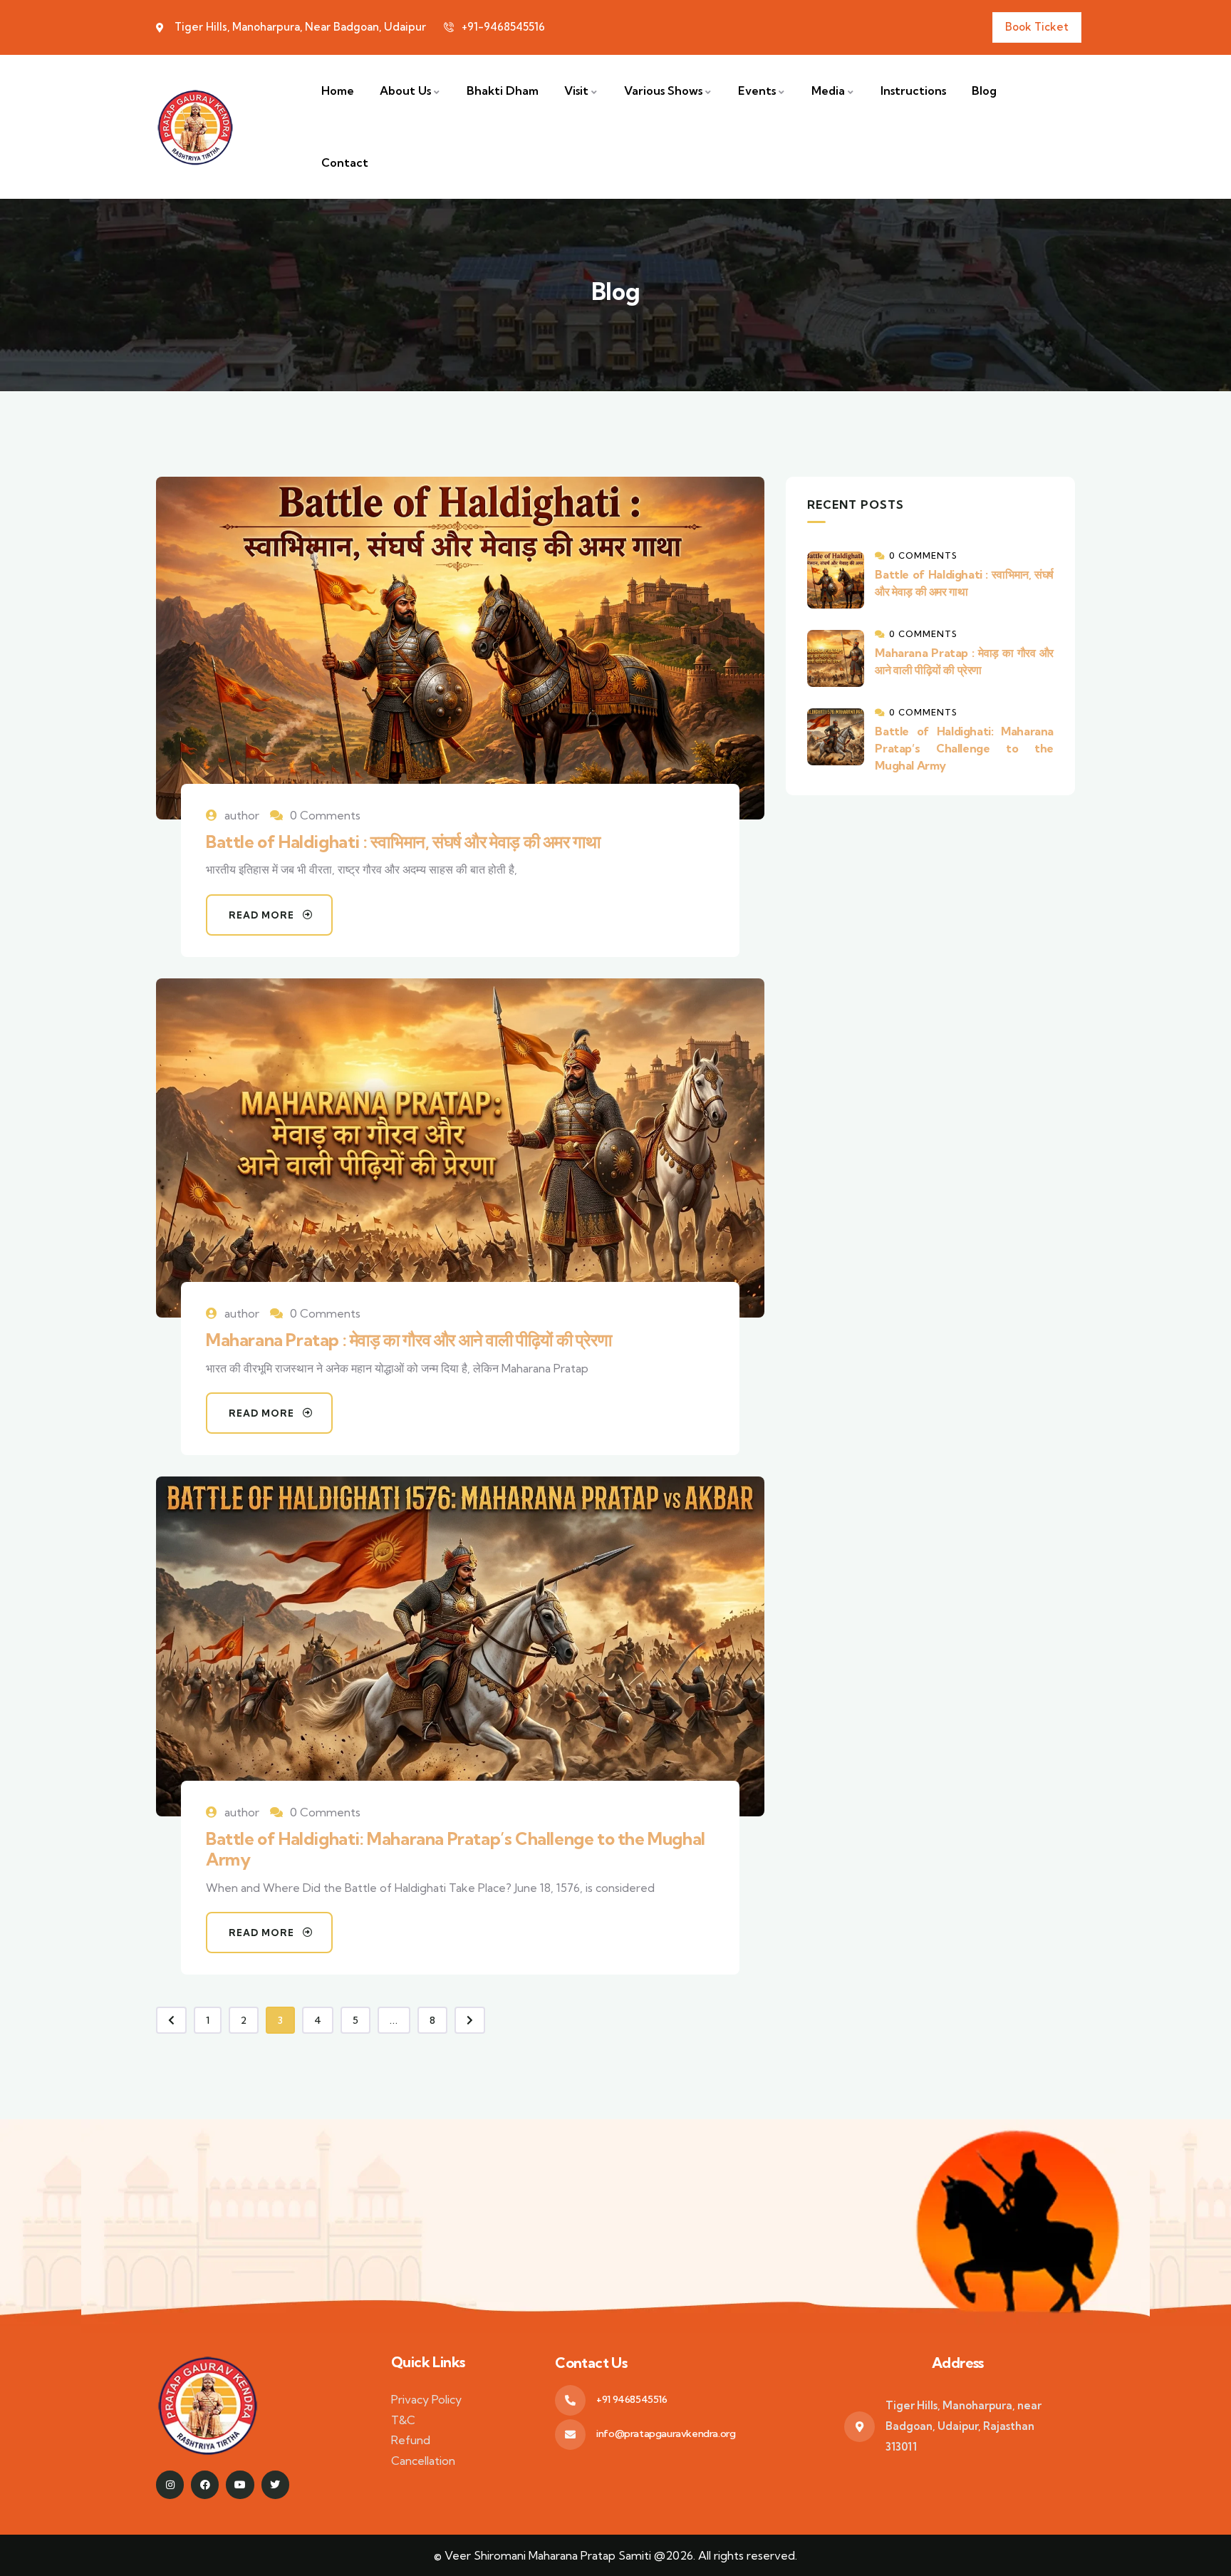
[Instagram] (170, 2484)
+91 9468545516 (632, 2399)
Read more (261, 915)
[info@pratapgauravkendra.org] (570, 2435)
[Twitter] (275, 2484)
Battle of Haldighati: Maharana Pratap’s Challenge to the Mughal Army (456, 1849)
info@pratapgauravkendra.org (666, 2433)
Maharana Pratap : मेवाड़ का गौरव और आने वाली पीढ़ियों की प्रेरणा (409, 1340)
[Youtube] (240, 2484)
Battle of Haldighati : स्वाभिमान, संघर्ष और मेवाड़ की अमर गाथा (403, 842)
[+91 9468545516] (570, 2400)
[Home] (195, 126)
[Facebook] (205, 2484)
